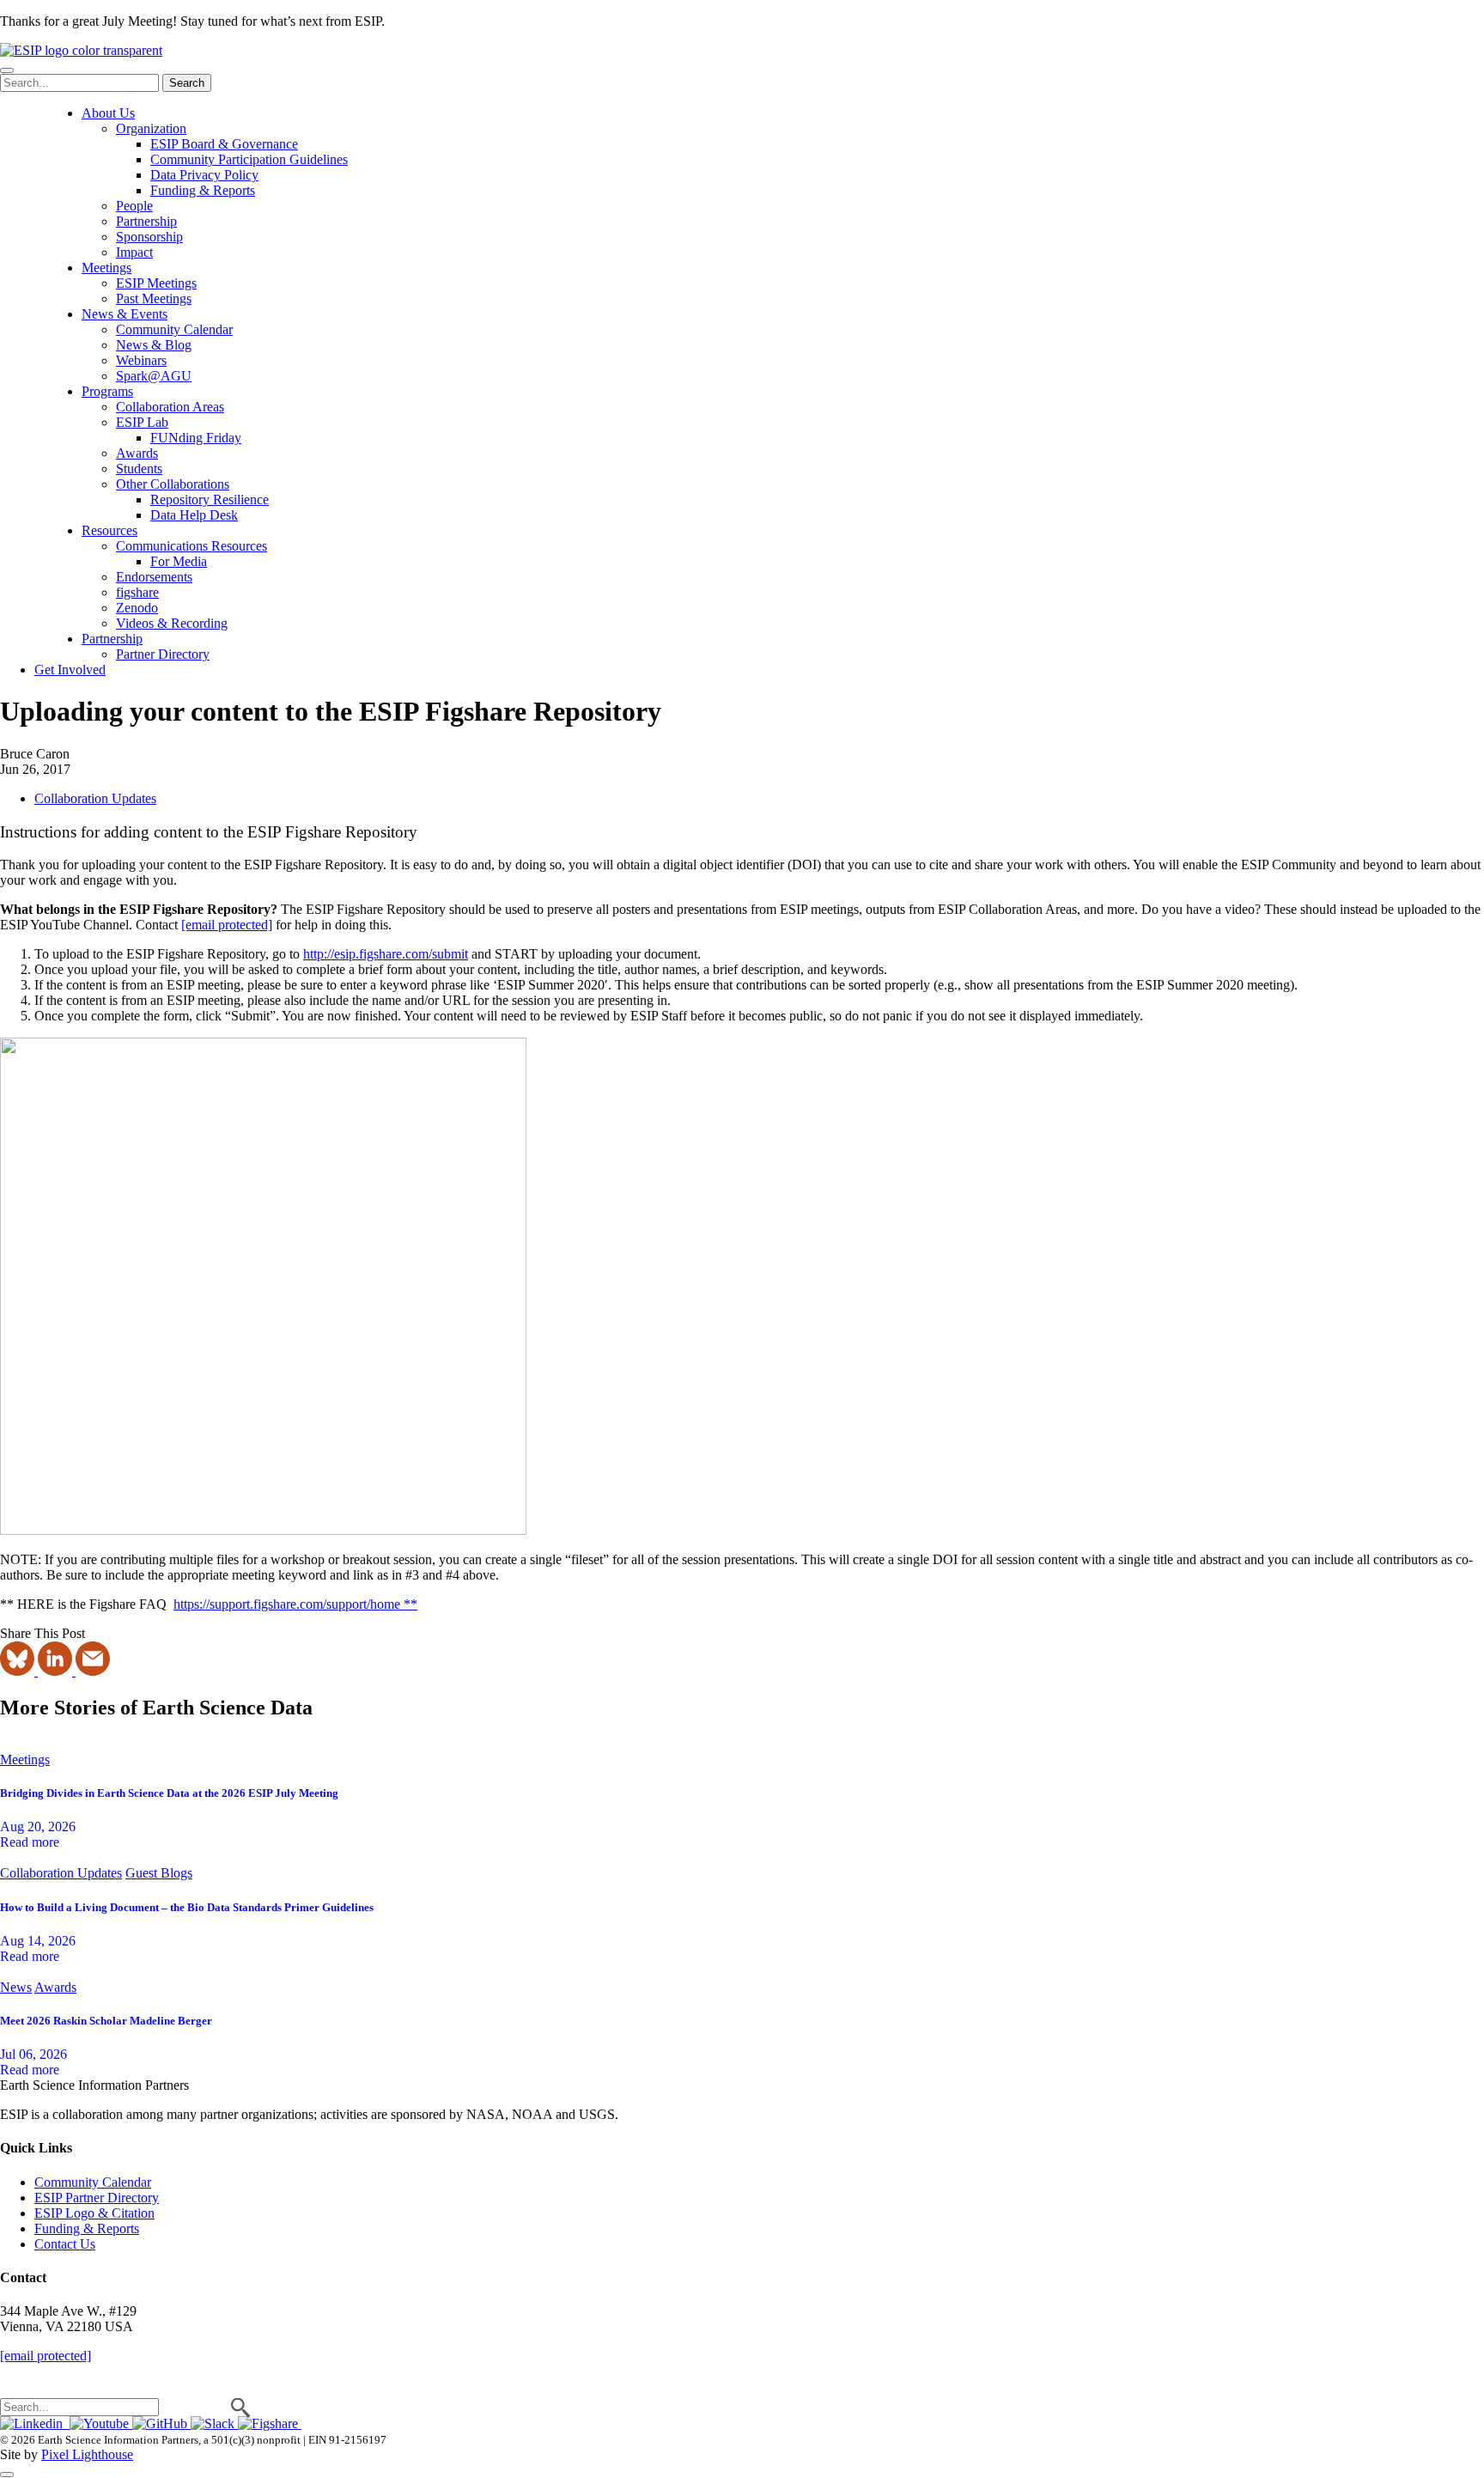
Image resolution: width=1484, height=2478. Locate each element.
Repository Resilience (210, 499)
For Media (179, 561)
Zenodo (137, 608)
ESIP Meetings (156, 283)
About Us (108, 113)
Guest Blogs (159, 1873)
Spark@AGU (154, 376)
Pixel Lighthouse (87, 2454)
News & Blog (154, 345)
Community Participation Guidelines (249, 159)
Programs (107, 391)
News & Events (125, 314)
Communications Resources (192, 546)
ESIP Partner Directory (97, 2198)
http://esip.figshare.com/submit (386, 954)
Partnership (146, 221)
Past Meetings (154, 298)
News (16, 1987)
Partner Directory (163, 654)
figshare (137, 592)
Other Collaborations (173, 484)
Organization (151, 128)
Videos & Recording (172, 623)
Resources (109, 530)
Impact (134, 252)
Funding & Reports (203, 190)
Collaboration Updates (95, 798)
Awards (137, 453)
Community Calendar (174, 329)
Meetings (106, 268)
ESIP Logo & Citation (94, 2213)
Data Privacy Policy (204, 175)
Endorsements (154, 577)
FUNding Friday (196, 438)
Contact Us (65, 2244)
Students (139, 469)
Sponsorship (149, 237)
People (134, 206)
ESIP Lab (142, 422)
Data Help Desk (194, 515)
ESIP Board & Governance (224, 144)
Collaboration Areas (170, 407)
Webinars (141, 360)
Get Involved (70, 670)
